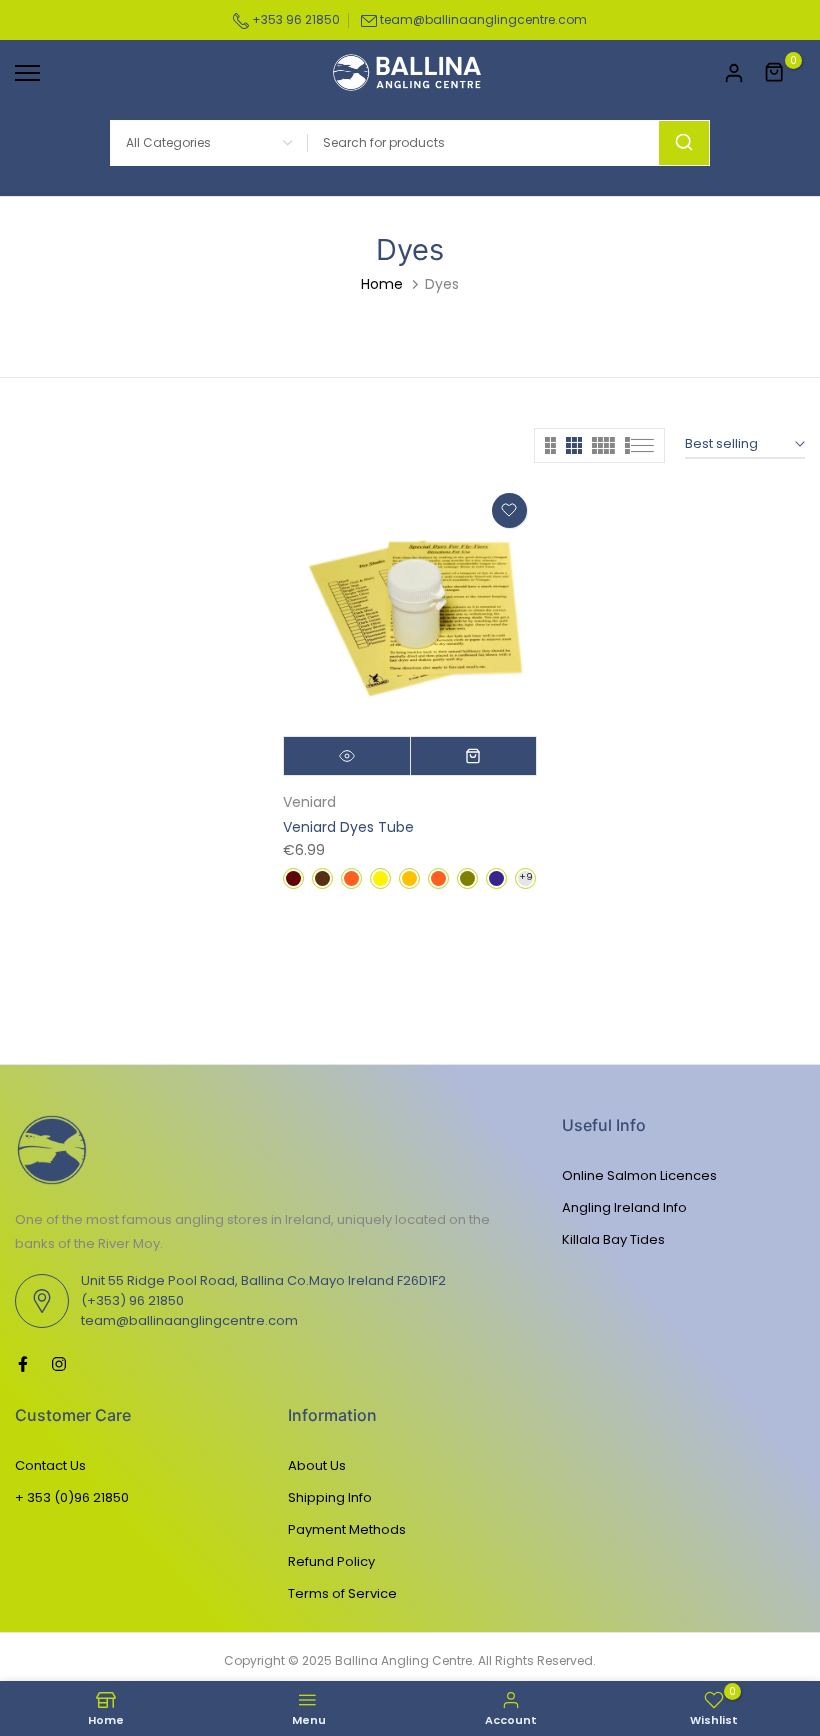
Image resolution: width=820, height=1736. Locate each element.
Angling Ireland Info (624, 1207)
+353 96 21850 (294, 19)
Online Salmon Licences (639, 1175)
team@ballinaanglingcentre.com (483, 19)
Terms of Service (342, 1593)
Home (382, 284)
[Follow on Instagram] (59, 1364)
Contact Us (50, 1465)
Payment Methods (347, 1529)
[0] (775, 73)
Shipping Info (330, 1497)
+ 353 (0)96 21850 (72, 1497)
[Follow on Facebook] (23, 1364)
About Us (317, 1465)
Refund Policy (331, 1561)
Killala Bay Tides (613, 1239)
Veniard (309, 802)
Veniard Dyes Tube (348, 827)
